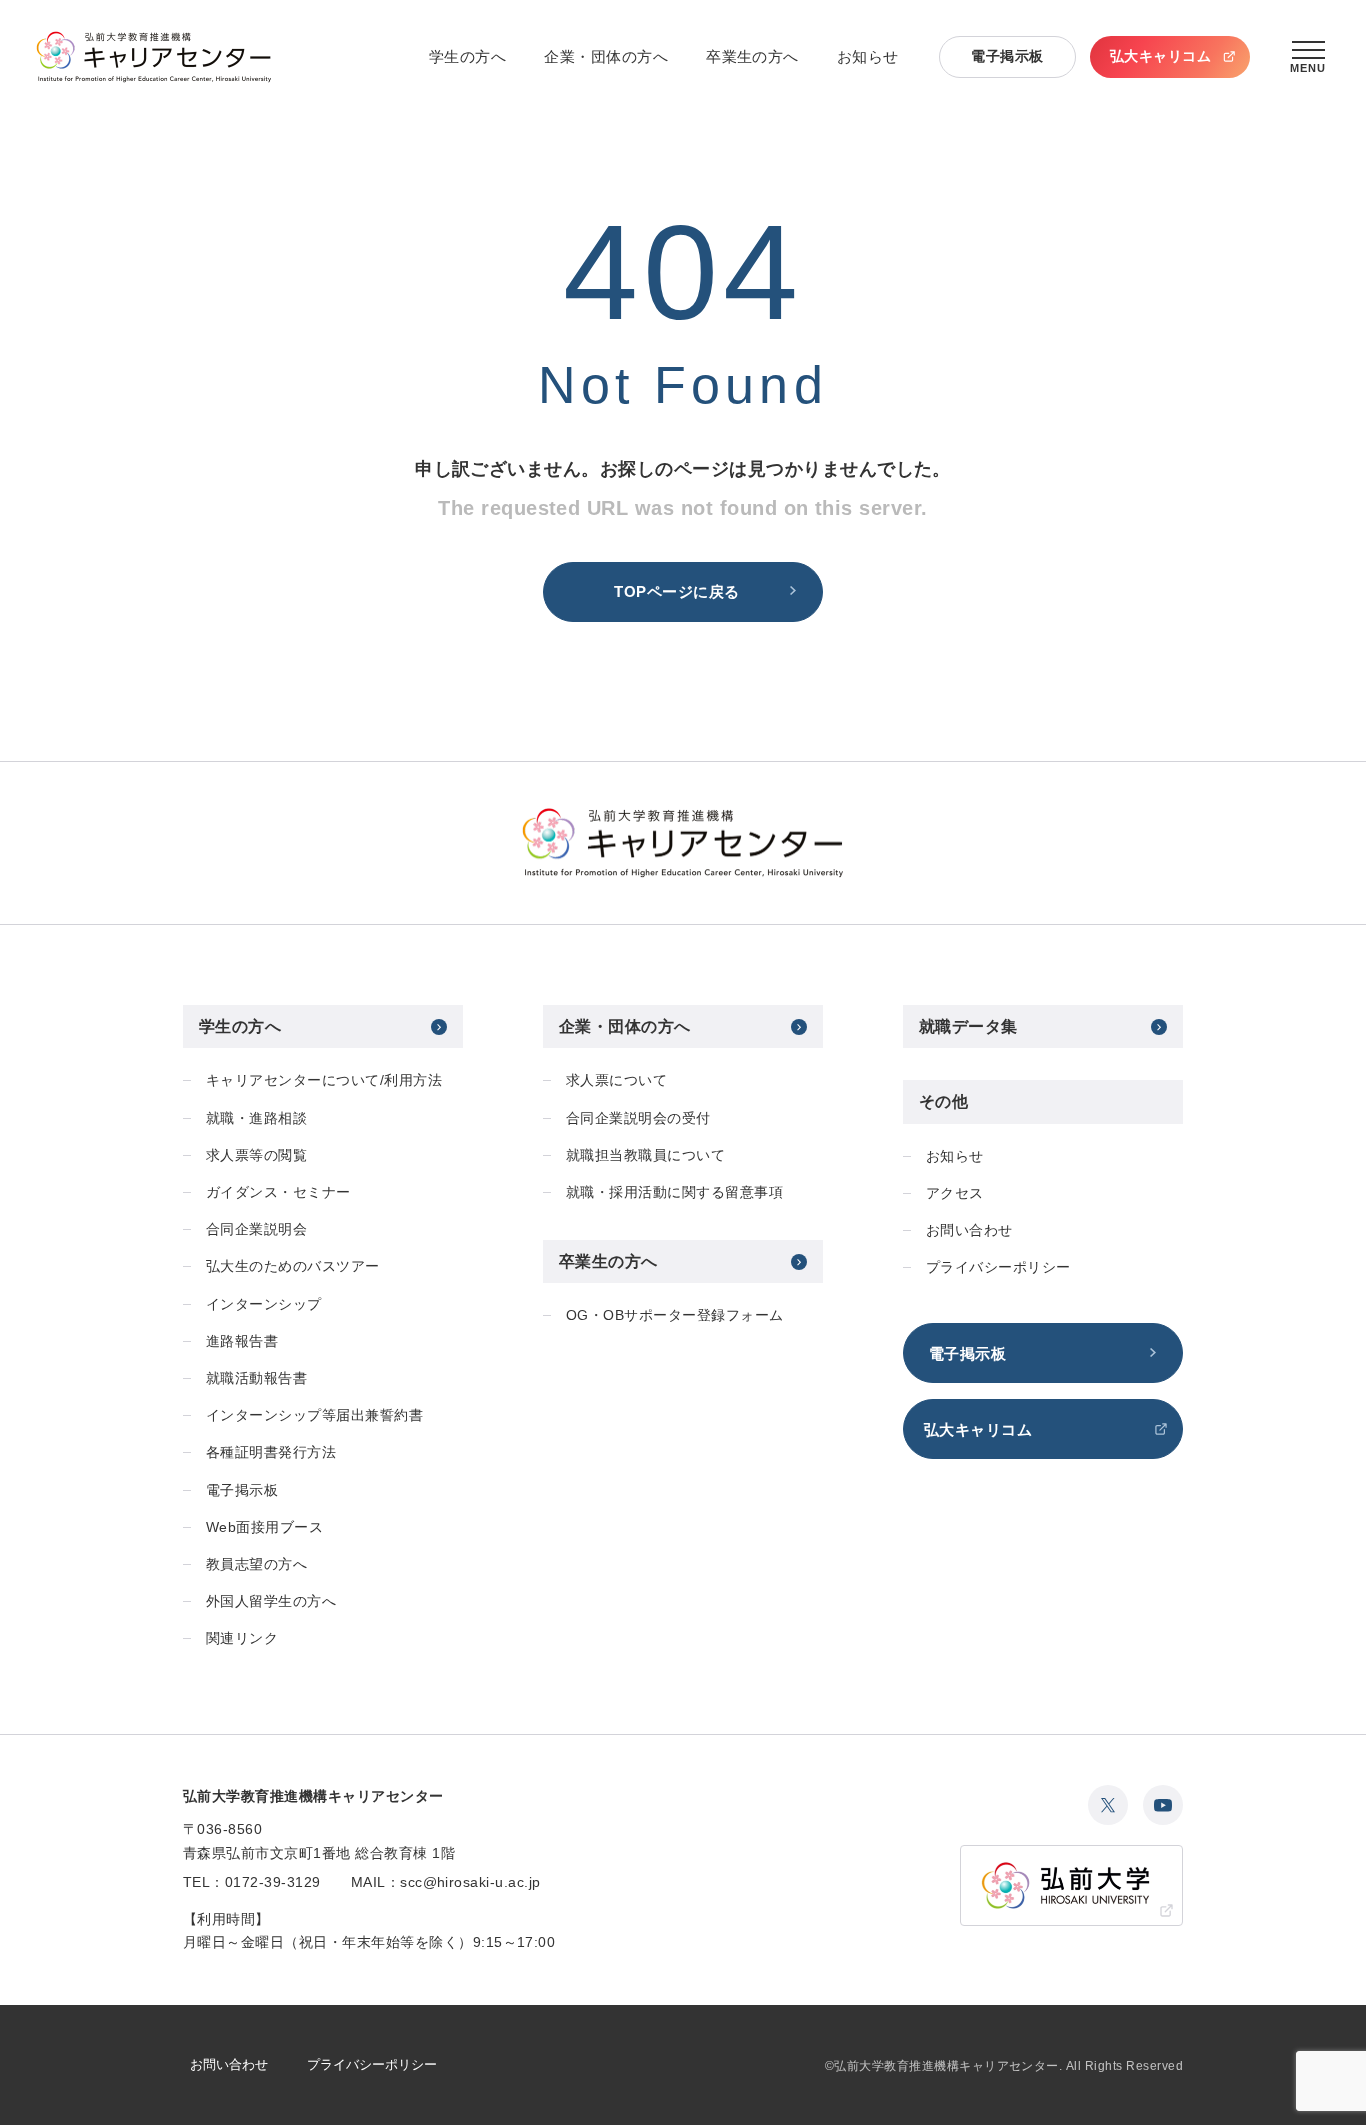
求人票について (616, 1080)
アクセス (955, 1193)
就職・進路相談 (256, 1118)
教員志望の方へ (256, 1564)
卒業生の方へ (752, 56)
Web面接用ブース (264, 1527)
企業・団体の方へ (606, 56)
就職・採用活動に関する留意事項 (674, 1192)
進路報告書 (242, 1341)
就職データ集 (968, 1026)
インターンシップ (264, 1304)
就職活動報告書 (256, 1378)
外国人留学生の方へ (271, 1601)
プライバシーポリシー (998, 1267)
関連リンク (242, 1638)
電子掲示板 (1007, 56)
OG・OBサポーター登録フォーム (675, 1315)
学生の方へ (467, 56)
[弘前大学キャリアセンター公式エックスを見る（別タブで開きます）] (1108, 1805)
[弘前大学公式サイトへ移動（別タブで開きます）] (1071, 1885)
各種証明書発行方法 (271, 1452)
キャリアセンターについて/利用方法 (324, 1080)
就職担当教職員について (645, 1155)
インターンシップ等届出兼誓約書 (314, 1415)
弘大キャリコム (1160, 56)
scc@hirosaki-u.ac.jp (470, 1882)
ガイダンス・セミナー (278, 1192)
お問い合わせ (969, 1230)
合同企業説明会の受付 (638, 1118)
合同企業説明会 (256, 1229)
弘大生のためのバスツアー (293, 1266)
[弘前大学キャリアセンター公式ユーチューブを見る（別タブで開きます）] (1163, 1805)
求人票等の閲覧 (256, 1155)
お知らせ (868, 56)
